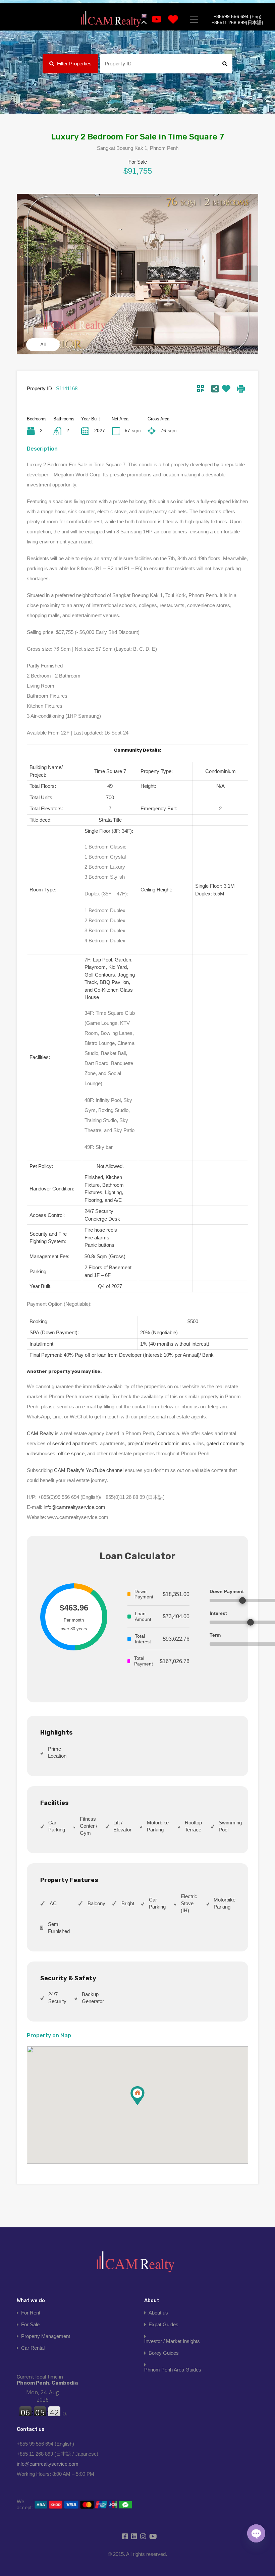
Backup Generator (93, 1998)
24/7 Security (57, 1998)
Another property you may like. (64, 1371)
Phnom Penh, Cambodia (47, 2380)
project (135, 1443)
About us (158, 2313)
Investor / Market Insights (172, 2341)
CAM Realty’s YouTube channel (89, 1470)
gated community (226, 1443)
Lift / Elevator (122, 1826)
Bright (128, 1903)
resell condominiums (168, 1443)
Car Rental (33, 2348)
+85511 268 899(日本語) (237, 22)
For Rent (31, 2313)
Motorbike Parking (158, 1826)
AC (53, 1903)
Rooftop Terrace (193, 1826)
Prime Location (57, 1752)
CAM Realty (40, 1433)
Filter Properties (74, 64)
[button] (144, 2105)
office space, (72, 1453)
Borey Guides (164, 2353)
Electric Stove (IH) (189, 1903)
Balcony (96, 1903)
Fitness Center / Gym (89, 1826)
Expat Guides (163, 2324)
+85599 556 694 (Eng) (238, 16)
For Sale (30, 2324)
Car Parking (57, 1826)
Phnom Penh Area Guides (173, 2370)
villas (32, 1453)
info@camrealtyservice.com (74, 1507)
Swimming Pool (230, 1826)
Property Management (46, 2336)
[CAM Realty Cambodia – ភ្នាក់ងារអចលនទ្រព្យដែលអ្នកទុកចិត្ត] (111, 19)
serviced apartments (75, 1443)
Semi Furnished (59, 1928)
